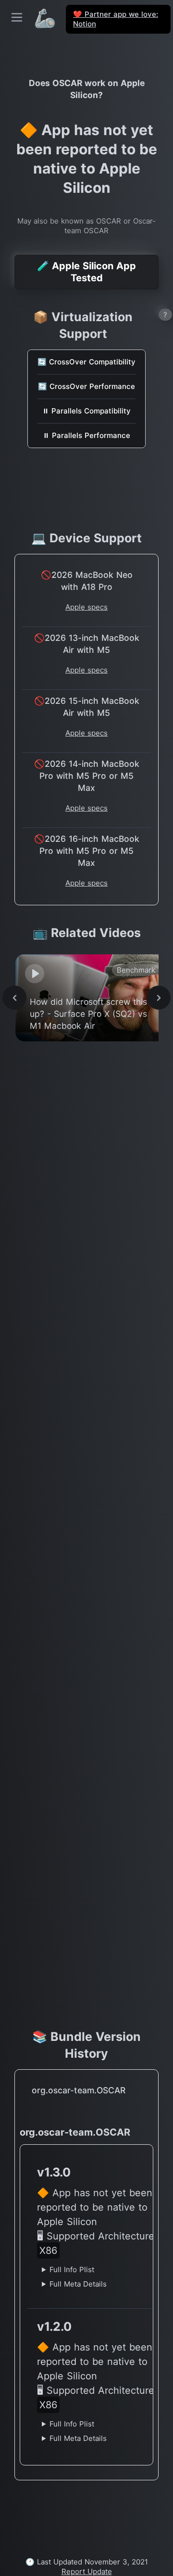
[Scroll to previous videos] (14, 998)
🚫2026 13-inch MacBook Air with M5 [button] (87, 644)
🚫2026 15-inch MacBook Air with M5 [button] (87, 707)
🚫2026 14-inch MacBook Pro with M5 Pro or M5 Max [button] (87, 776)
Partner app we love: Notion (116, 19)
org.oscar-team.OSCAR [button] (79, 2090)
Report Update (87, 2571)
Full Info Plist (72, 2270)
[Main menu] (17, 17)
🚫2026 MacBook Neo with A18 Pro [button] (87, 581)
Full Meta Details (78, 2284)
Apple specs (86, 607)
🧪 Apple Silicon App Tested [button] (86, 272)
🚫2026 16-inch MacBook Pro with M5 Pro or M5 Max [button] (87, 851)
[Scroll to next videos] (159, 998)
